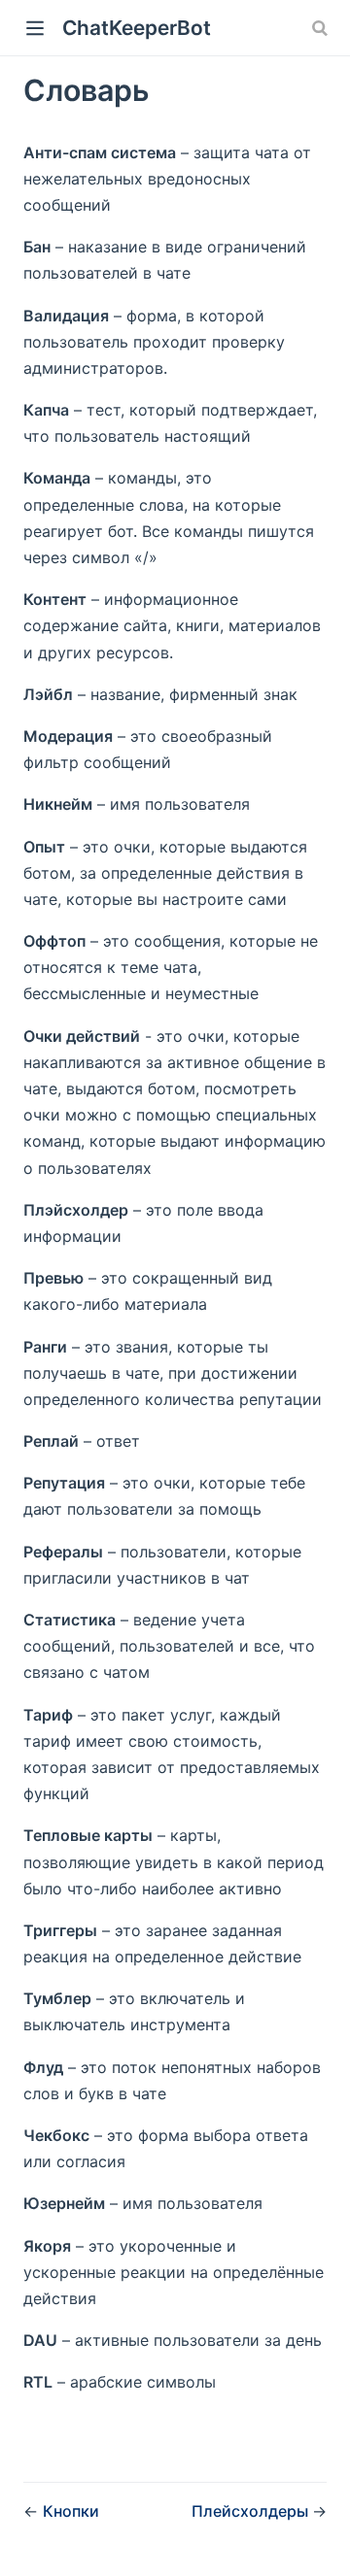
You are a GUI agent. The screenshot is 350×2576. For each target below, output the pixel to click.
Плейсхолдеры (252, 2511)
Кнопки (71, 2511)
